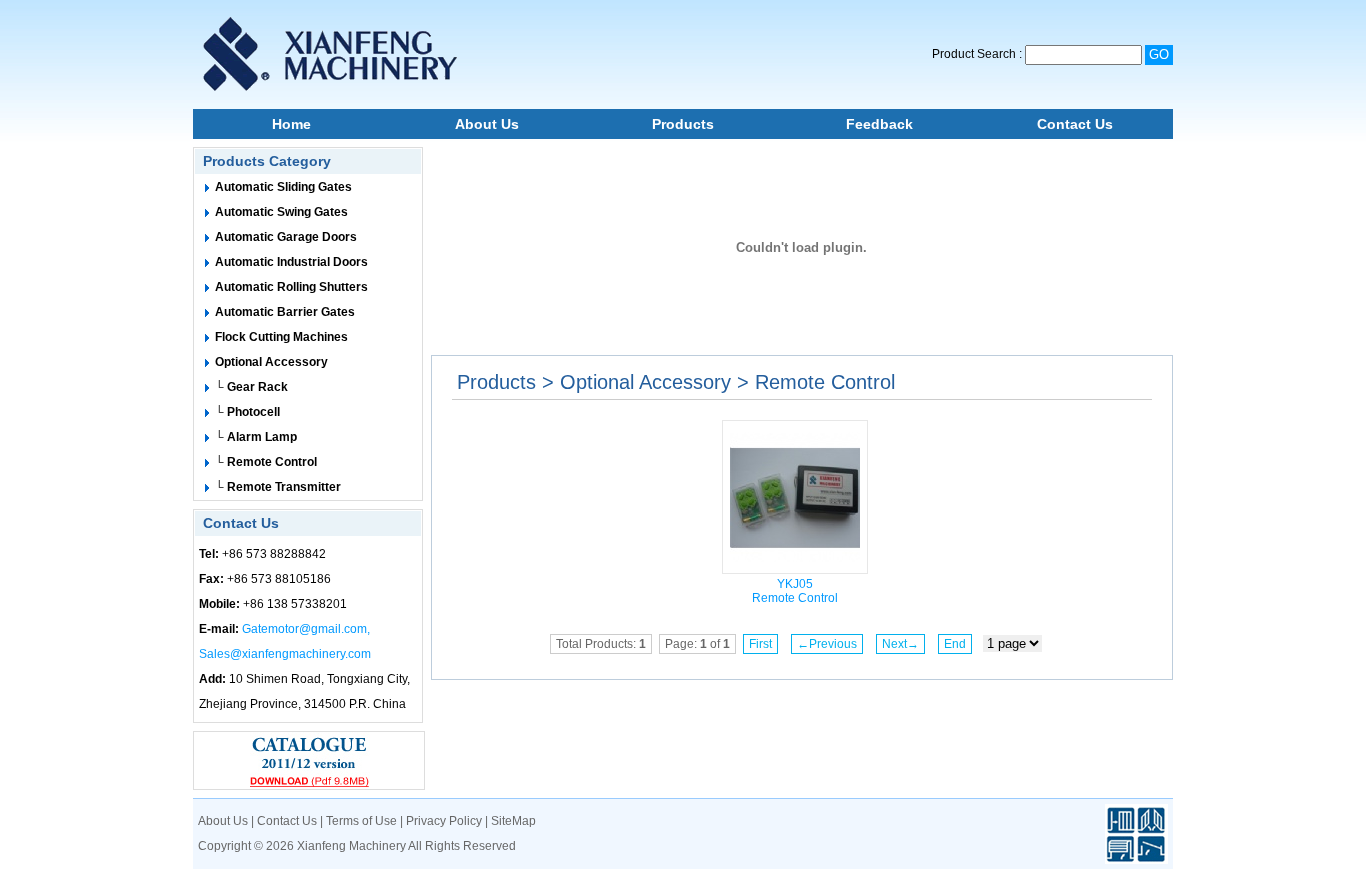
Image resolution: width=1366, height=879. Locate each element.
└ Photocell (247, 412)
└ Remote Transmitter (278, 487)
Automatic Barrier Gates (285, 312)
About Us (487, 124)
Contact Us (1075, 124)
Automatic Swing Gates (281, 212)
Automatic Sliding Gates (283, 187)
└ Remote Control (266, 462)
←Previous (827, 644)
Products (683, 124)
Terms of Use (361, 821)
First (760, 644)
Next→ (900, 644)
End (955, 644)
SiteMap (513, 821)
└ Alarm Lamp (256, 437)
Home (291, 124)
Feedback (879, 124)
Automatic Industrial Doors (291, 262)
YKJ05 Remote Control (795, 591)
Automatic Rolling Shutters (291, 287)
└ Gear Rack (251, 387)
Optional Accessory (271, 362)
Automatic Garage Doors (286, 237)
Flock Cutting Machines (281, 337)
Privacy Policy (444, 821)
